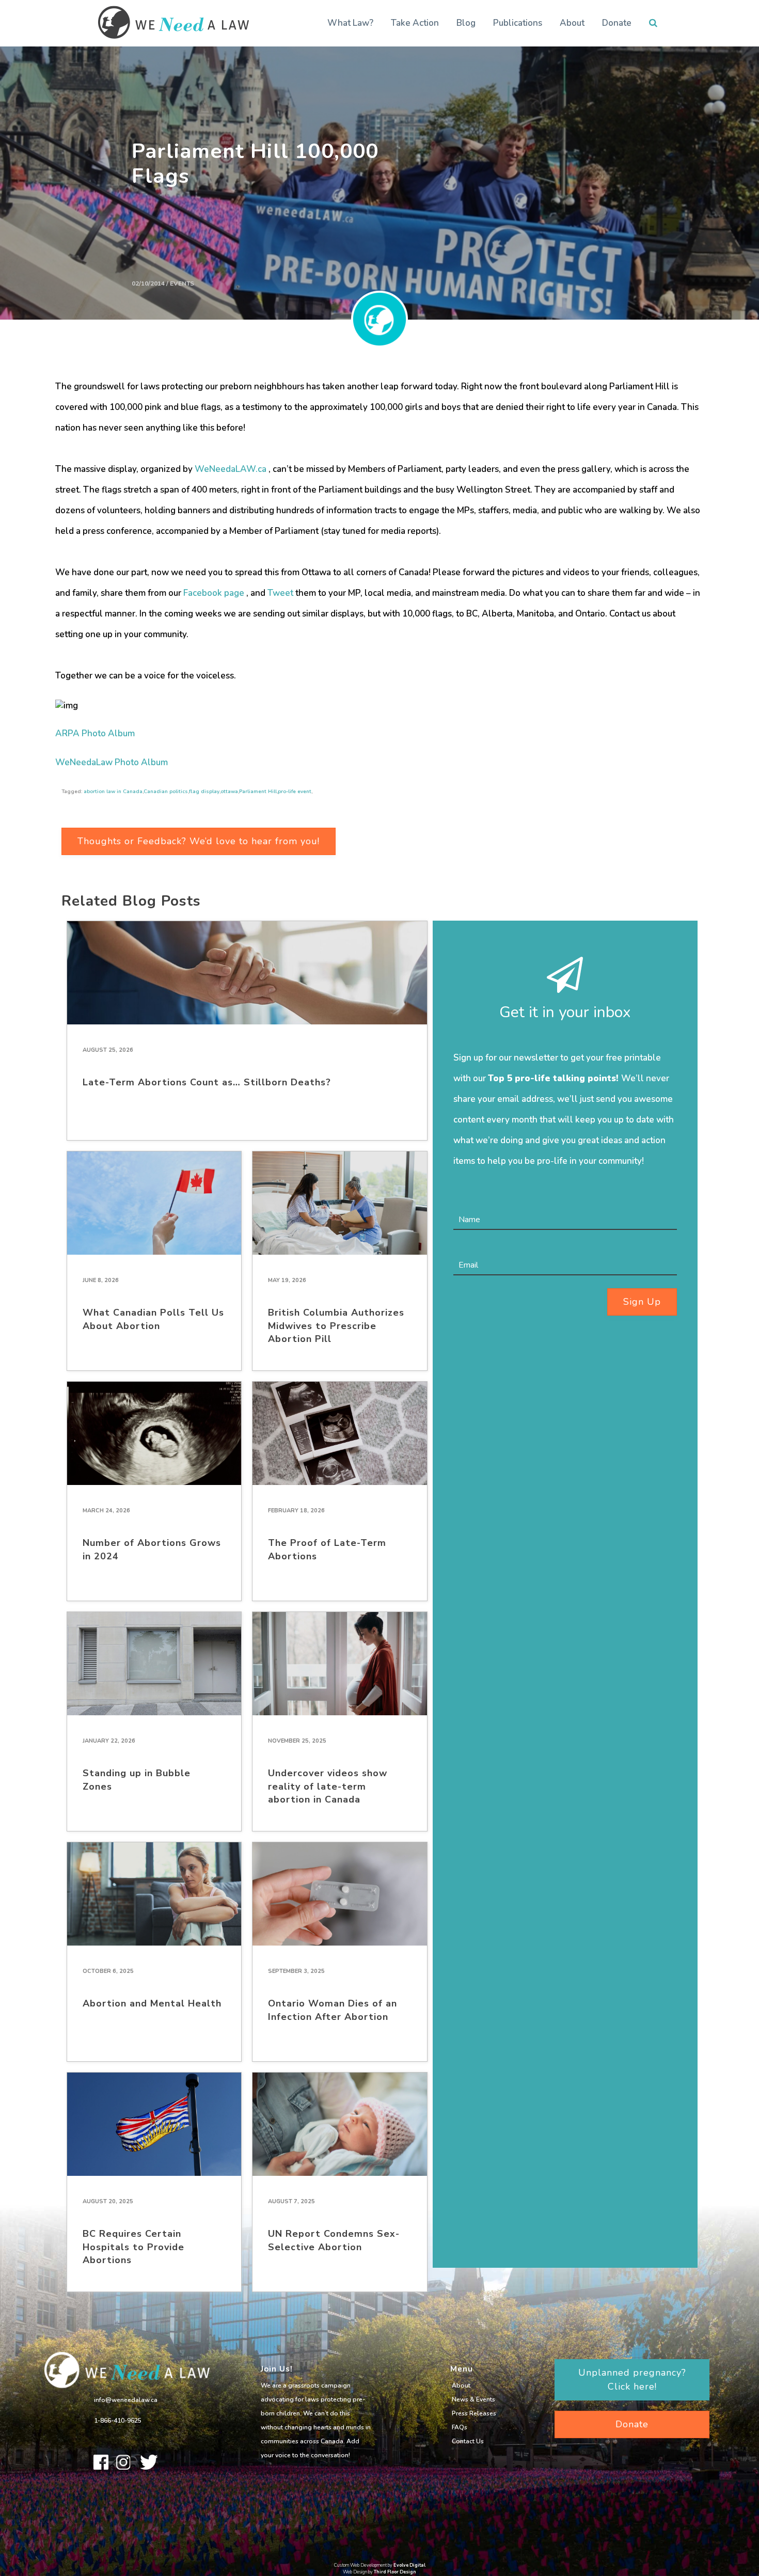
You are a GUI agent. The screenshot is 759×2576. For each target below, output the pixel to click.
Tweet (280, 593)
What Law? (350, 23)
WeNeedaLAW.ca (231, 469)
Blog (466, 23)
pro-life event (295, 792)
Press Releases (474, 2413)
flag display (204, 792)
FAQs (460, 2427)
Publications (518, 23)
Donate (617, 23)
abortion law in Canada (113, 792)
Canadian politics (166, 792)
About (572, 23)
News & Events (473, 2399)
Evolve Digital (409, 2565)
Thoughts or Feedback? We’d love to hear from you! (199, 841)
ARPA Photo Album (95, 733)
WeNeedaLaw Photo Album (112, 762)
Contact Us (468, 2441)
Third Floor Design (395, 2572)
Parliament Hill (258, 792)
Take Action (415, 23)
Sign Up (642, 1302)
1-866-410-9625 (118, 2421)
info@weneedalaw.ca (126, 2400)
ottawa (229, 792)
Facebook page (214, 593)
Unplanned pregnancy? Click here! (632, 2380)
